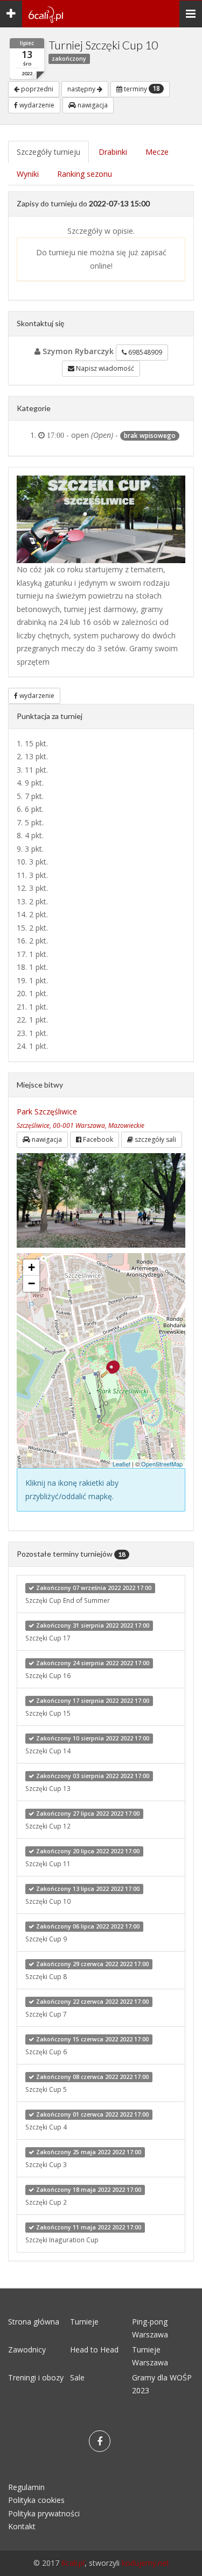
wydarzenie (36, 105)
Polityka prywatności (44, 2513)
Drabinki (113, 152)
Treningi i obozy (36, 2377)
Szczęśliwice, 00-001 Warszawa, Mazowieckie (81, 1125)
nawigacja (92, 105)
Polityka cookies (36, 2500)
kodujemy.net (145, 2563)
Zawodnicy (27, 2350)
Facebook (97, 1139)
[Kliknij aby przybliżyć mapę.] (110, 1369)
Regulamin (26, 2487)
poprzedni (36, 89)
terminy (141, 89)
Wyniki (28, 174)
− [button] (32, 1283)
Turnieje (84, 2322)
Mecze (157, 152)
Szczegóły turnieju (48, 152)
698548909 (144, 352)
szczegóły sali (155, 1139)
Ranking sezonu (85, 174)
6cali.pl (73, 2563)
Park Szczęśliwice (47, 1111)
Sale (77, 2377)
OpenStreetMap (162, 1464)
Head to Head (94, 2350)
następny (82, 89)
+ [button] (32, 1267)
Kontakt (22, 2526)
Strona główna (34, 2322)
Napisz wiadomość (104, 368)
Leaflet (121, 1464)
